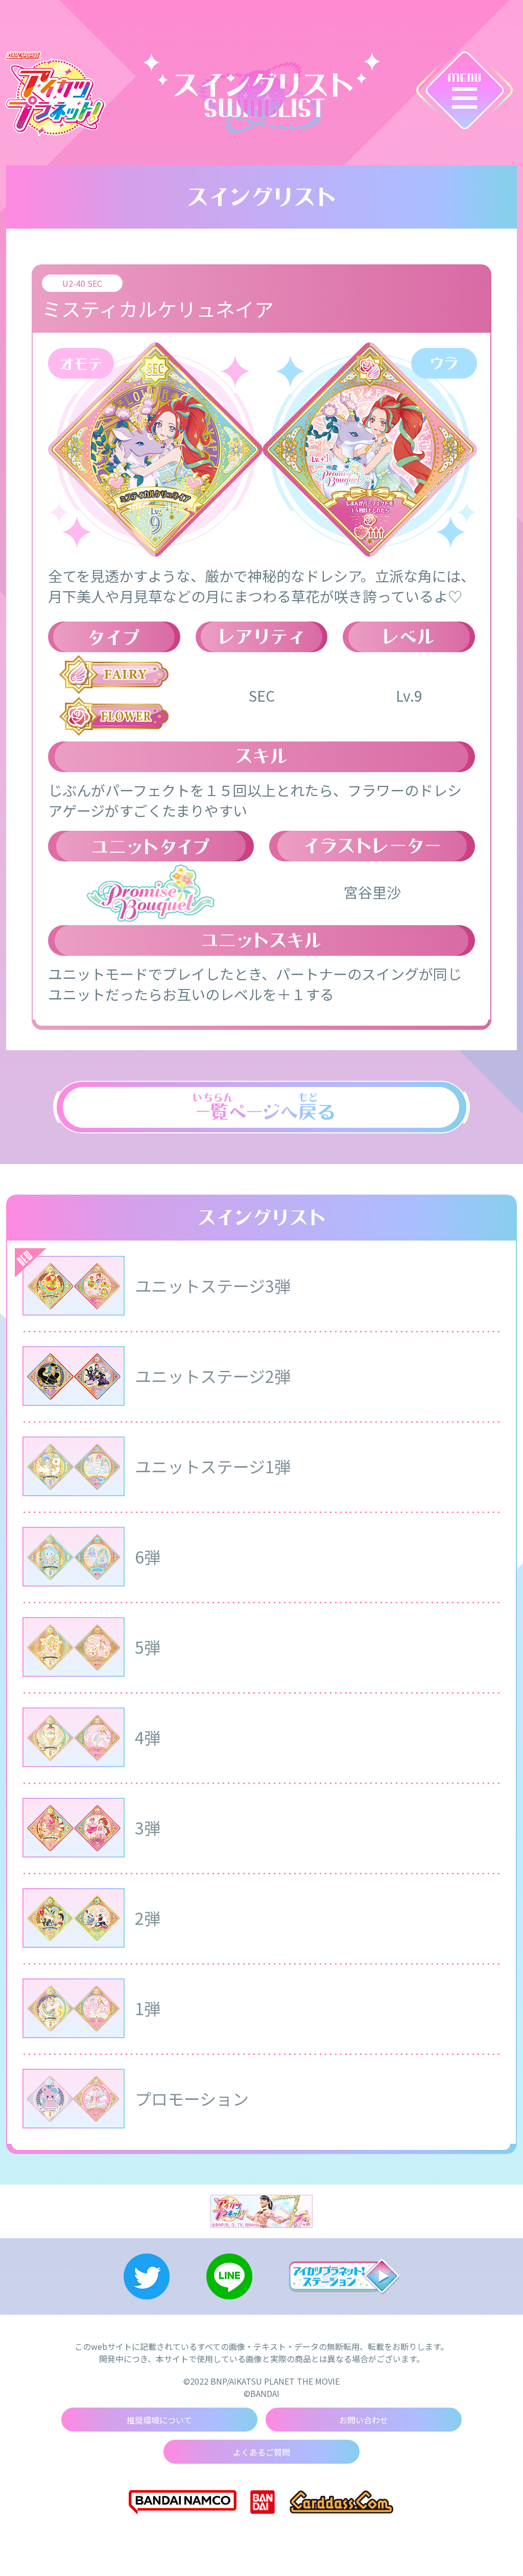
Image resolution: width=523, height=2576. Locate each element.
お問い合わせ (364, 2420)
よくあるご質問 (261, 2452)
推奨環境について (159, 2420)
